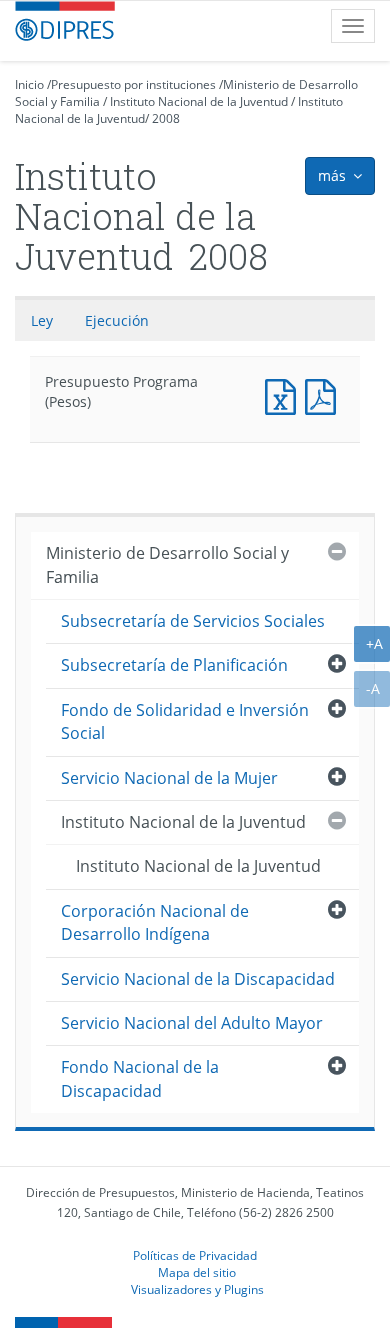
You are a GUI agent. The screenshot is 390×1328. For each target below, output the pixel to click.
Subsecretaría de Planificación (174, 665)
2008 (166, 118)
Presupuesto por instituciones (133, 84)
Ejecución (117, 320)
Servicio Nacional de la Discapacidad (198, 979)
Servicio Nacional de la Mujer (169, 778)
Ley (42, 320)
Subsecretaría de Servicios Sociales (193, 621)
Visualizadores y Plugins (197, 1289)
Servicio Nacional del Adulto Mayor (192, 1023)
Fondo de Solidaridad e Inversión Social (185, 721)
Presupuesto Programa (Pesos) (285, 394)
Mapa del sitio (197, 1272)
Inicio (29, 84)
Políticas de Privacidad (195, 1255)
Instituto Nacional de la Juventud (199, 101)
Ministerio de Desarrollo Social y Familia (167, 564)
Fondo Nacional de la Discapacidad (140, 1078)
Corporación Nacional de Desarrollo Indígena (155, 922)
